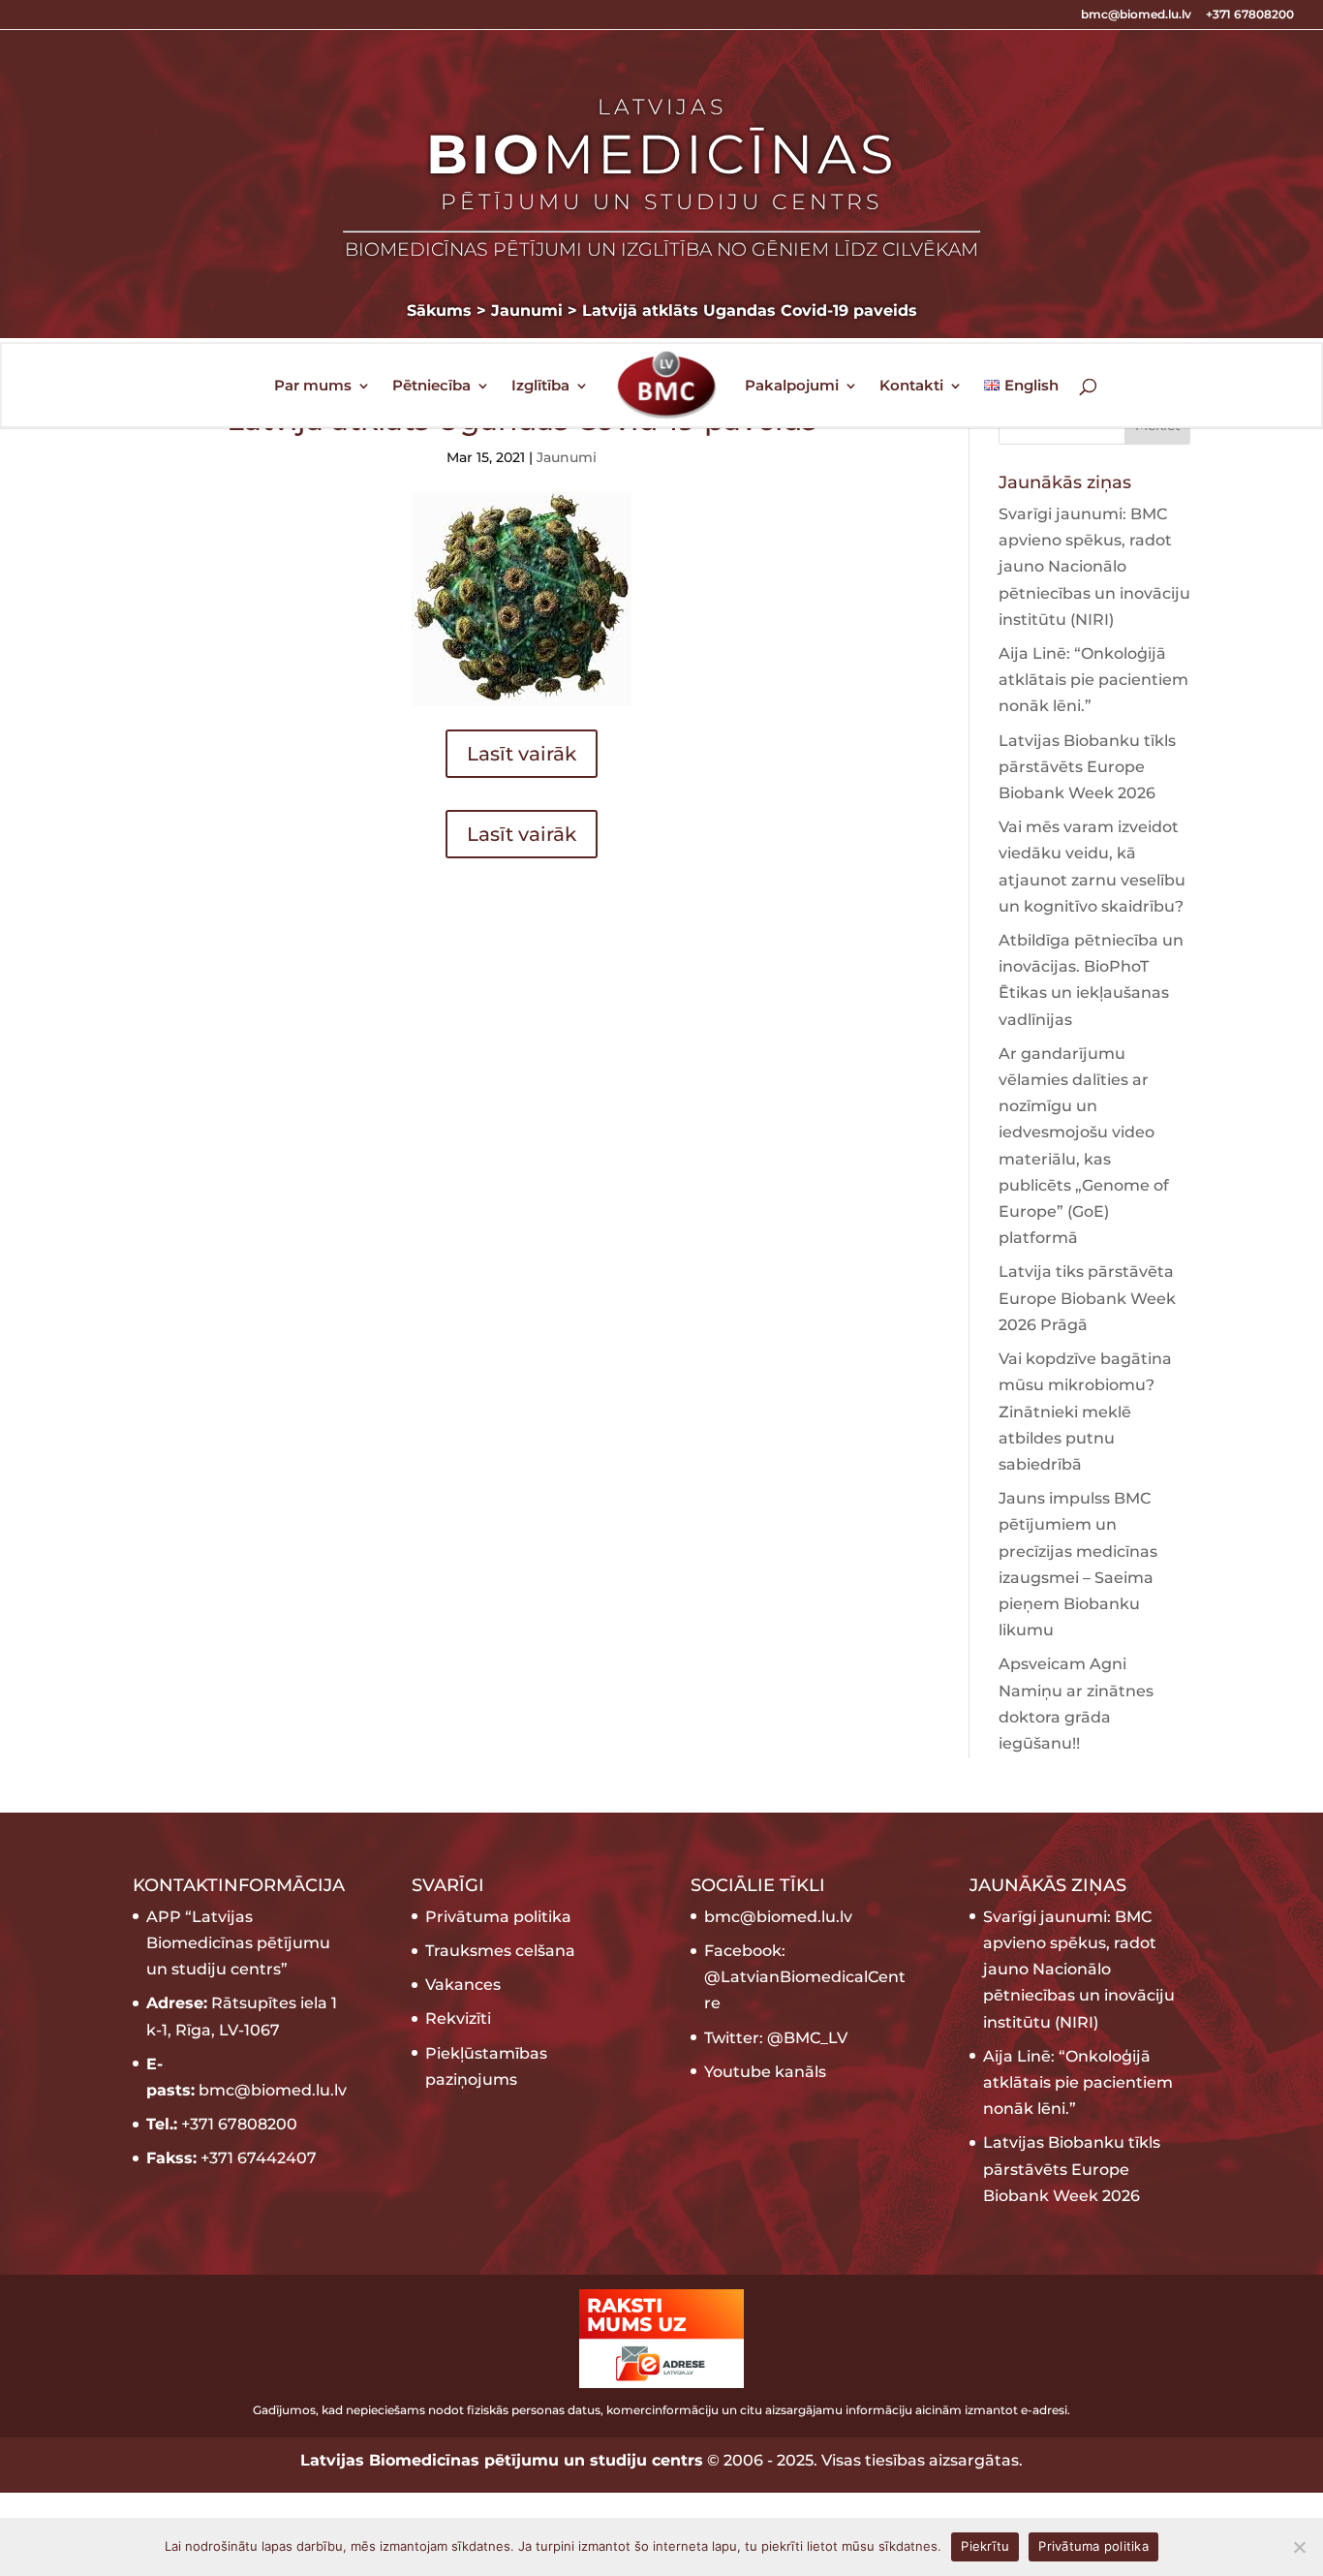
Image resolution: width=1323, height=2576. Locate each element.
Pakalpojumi (792, 387)
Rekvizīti (458, 2018)
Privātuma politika (498, 1917)
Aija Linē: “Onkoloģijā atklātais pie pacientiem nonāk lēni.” (1093, 680)
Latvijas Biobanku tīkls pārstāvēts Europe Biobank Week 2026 (1087, 767)
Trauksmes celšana (500, 1951)
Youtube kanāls (765, 2072)
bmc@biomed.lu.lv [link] (778, 1917)
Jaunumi (567, 457)
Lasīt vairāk (522, 754)
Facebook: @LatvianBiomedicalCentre (805, 1977)
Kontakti (911, 387)
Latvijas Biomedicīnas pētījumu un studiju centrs (502, 2460)
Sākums (439, 310)
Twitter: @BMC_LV (776, 2038)
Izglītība (540, 387)
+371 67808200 (1250, 15)
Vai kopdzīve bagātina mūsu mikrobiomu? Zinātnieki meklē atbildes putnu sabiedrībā (1085, 1412)
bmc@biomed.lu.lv (1136, 15)
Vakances (463, 1985)
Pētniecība (431, 387)
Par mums (313, 387)
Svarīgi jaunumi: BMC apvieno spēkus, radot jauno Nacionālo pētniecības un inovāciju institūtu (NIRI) (1094, 567)
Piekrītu (985, 2546)
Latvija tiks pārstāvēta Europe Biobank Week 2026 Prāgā (1087, 1298)
